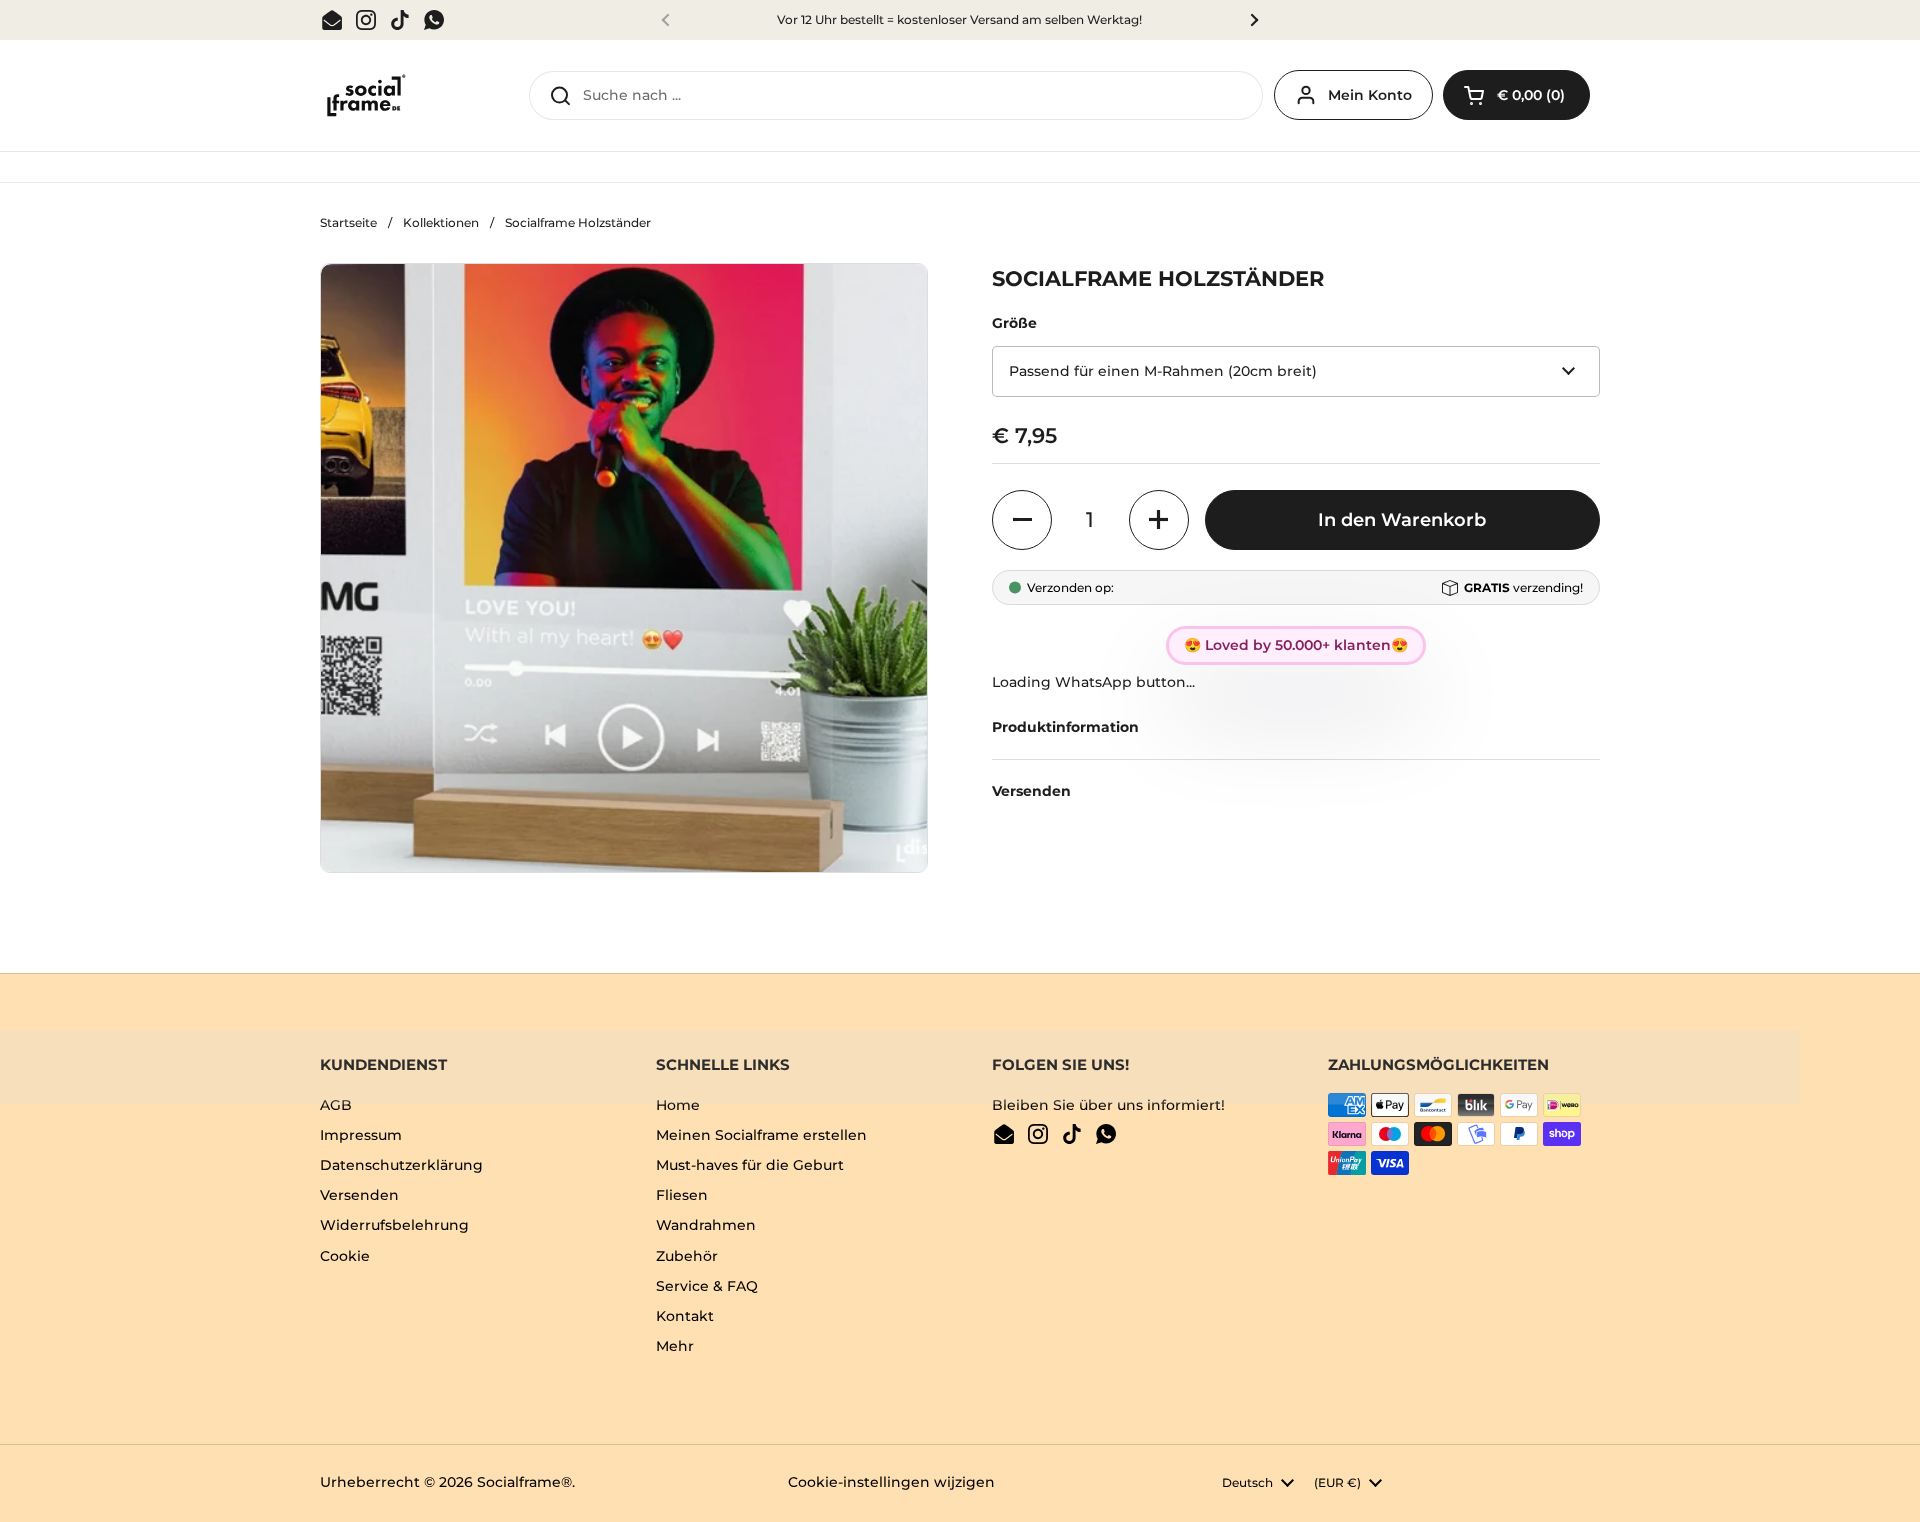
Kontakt (685, 1316)
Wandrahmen (706, 1225)
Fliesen (682, 1195)
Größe (1014, 323)
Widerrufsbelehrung (394, 1225)
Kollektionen (441, 222)
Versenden (359, 1195)
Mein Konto (1370, 95)
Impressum (361, 1135)
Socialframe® (524, 1482)
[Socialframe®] (364, 96)
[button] (1516, 95)
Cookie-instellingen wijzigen (891, 1482)
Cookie (345, 1256)
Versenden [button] (1031, 791)
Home (678, 1105)
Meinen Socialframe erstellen (761, 1135)
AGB (336, 1105)
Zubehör (687, 1256)
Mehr (675, 1346)
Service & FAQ (707, 1286)
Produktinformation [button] (1065, 727)
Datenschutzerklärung (401, 1165)
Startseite (348, 222)
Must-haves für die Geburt (750, 1165)
